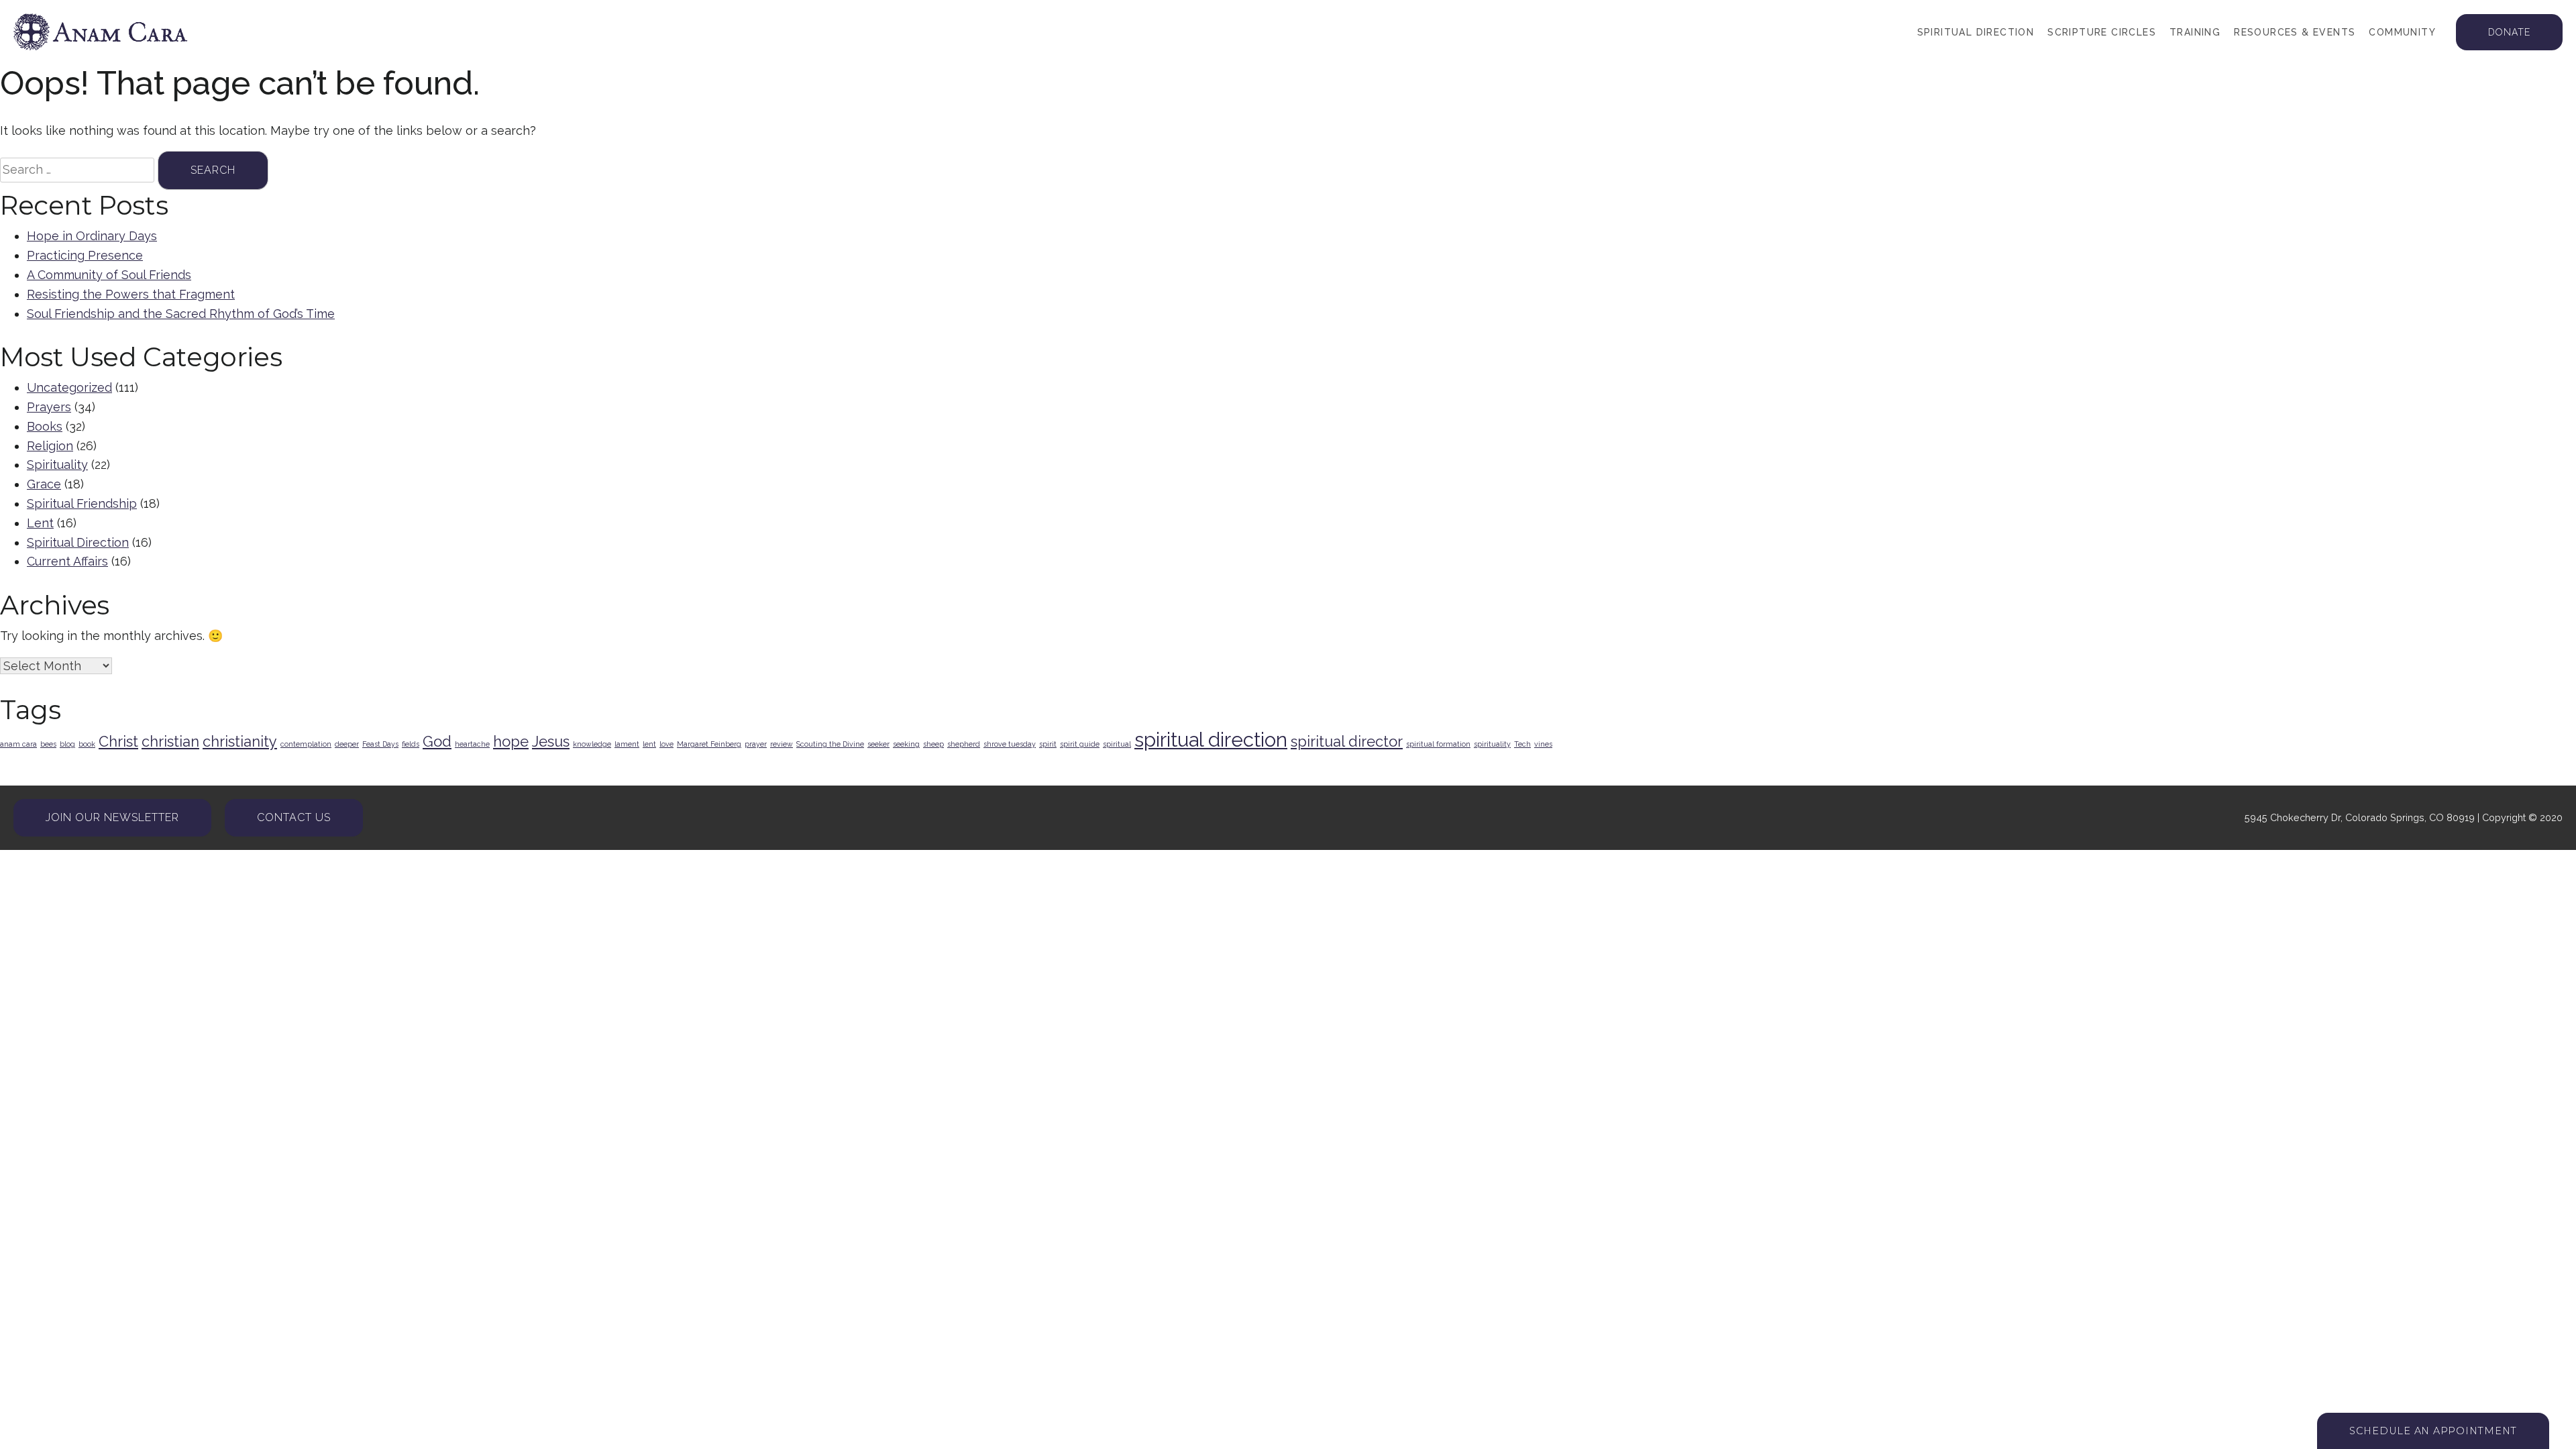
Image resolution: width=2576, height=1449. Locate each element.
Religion (50, 446)
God (437, 741)
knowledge (592, 744)
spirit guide (1080, 744)
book (87, 744)
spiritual (1117, 744)
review (782, 744)
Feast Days (380, 744)
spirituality (1492, 744)
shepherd (964, 744)
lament (627, 744)
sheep (933, 744)
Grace (44, 484)
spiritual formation (1438, 744)
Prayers (49, 407)
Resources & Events (2295, 32)
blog (67, 744)
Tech (1522, 744)
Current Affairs (67, 561)
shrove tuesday (1010, 744)
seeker (878, 744)
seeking (906, 744)
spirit (1048, 744)
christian (170, 741)
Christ (118, 741)
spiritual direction (1211, 740)
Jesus (551, 741)
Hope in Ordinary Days (92, 236)
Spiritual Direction (1976, 32)
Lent (40, 523)
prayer (756, 744)
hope (511, 741)
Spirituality (57, 465)
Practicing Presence (85, 255)
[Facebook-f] (388, 818)
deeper (347, 744)
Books (45, 426)
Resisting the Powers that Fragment (131, 294)
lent (649, 744)
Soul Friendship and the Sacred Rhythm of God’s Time (181, 314)
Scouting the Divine (830, 744)
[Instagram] (412, 818)
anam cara (18, 744)
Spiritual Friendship (82, 503)
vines (1543, 744)
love (666, 744)
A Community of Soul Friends (109, 275)
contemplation (306, 744)
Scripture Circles (2102, 32)
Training (2195, 32)
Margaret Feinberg (709, 744)
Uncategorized (69, 387)
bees (48, 744)
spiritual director (1347, 741)
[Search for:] (77, 170)
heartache (472, 744)
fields (411, 744)
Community (2402, 32)
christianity (240, 741)
